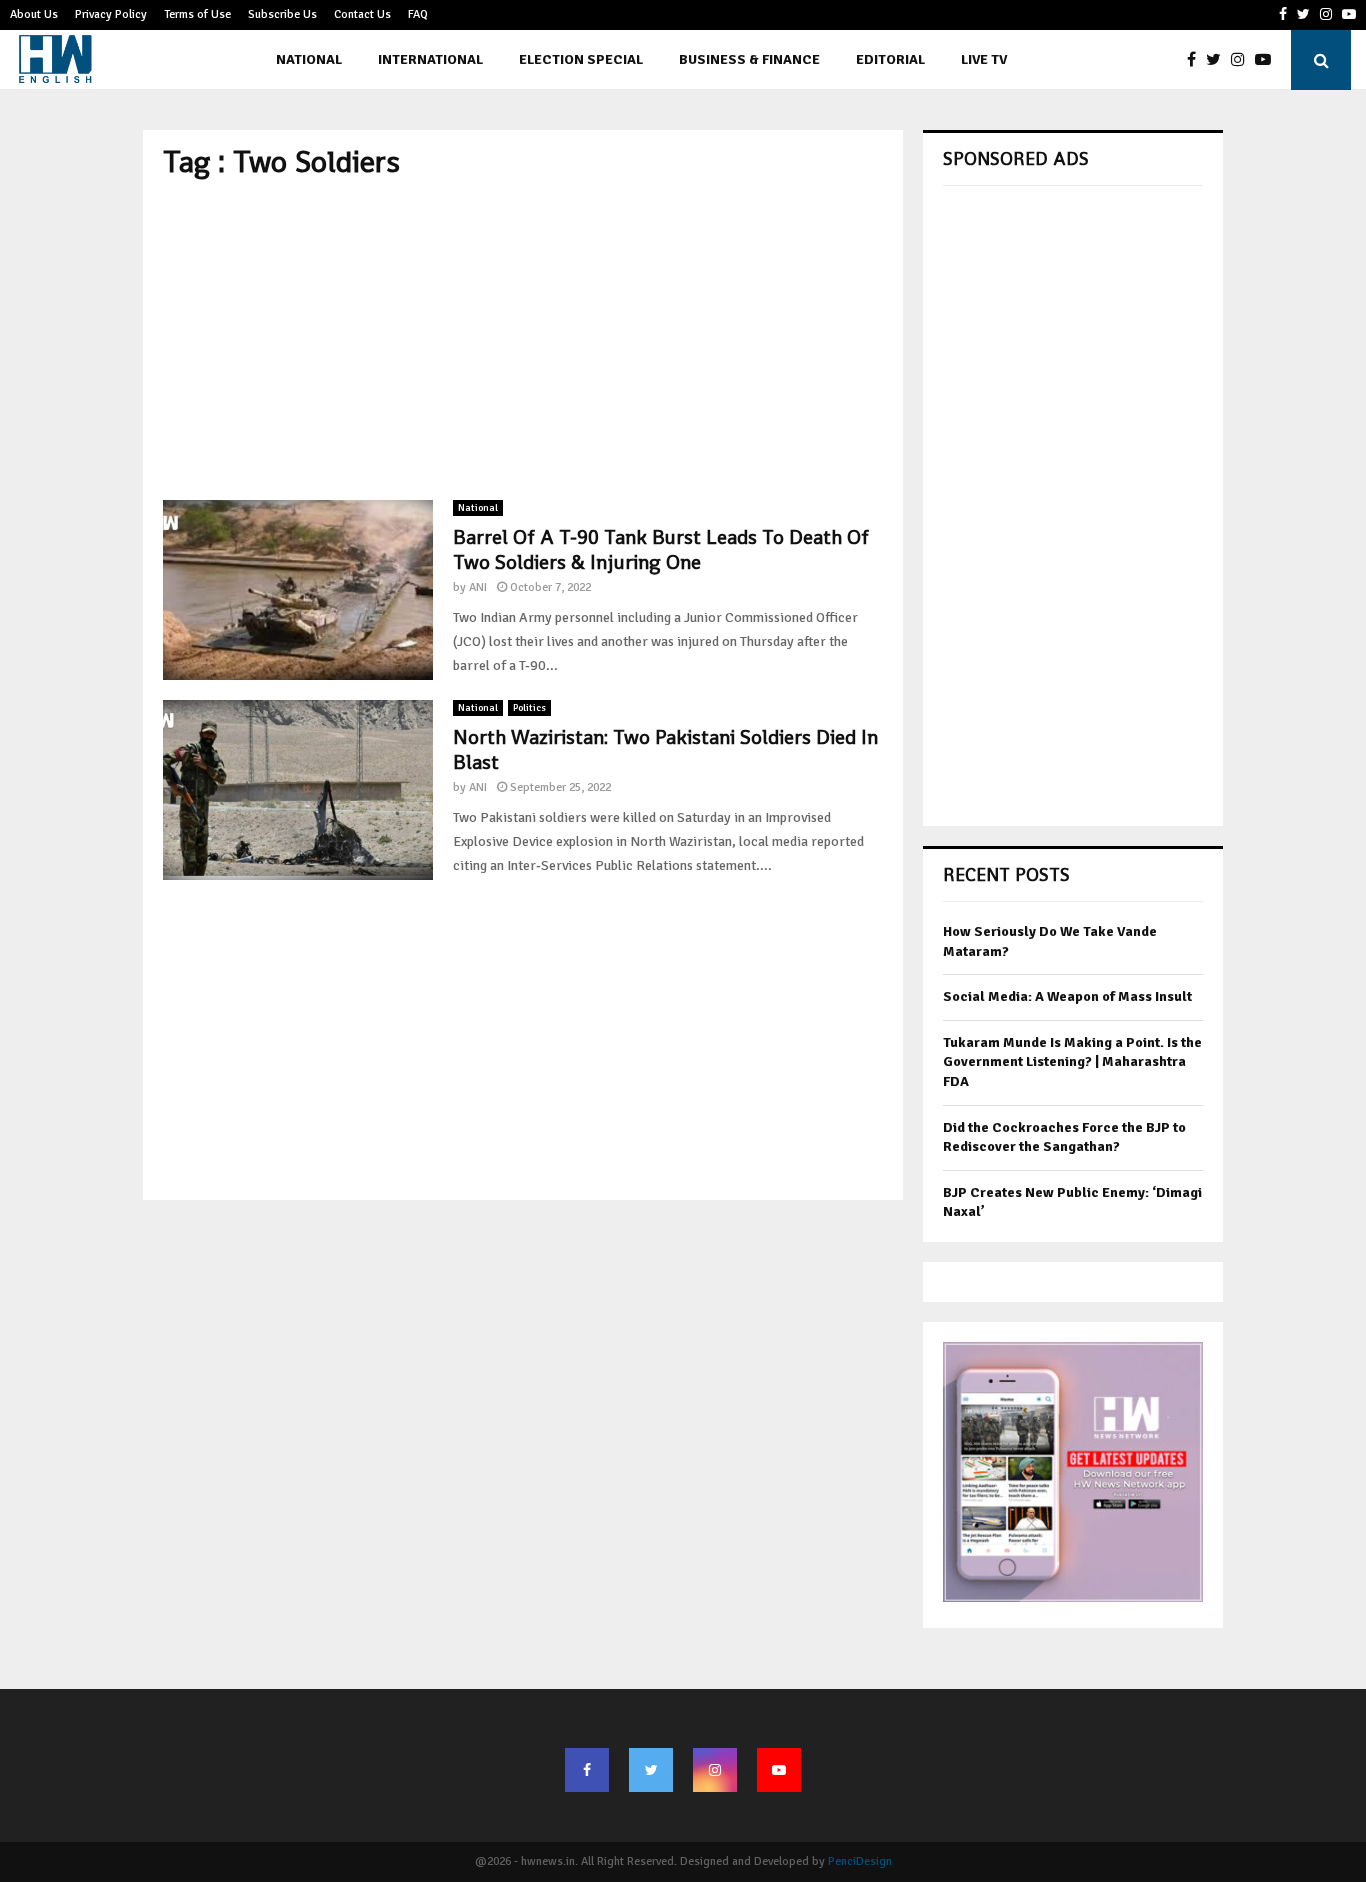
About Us (34, 14)
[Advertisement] (523, 340)
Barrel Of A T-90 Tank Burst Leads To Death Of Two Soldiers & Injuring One (661, 549)
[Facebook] (1196, 60)
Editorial (890, 59)
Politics (529, 708)
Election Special (581, 59)
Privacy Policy (111, 14)
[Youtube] (1268, 60)
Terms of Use (197, 14)
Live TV (984, 59)
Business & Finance (749, 59)
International (430, 59)
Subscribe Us (282, 14)
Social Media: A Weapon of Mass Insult (1067, 996)
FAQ (418, 14)
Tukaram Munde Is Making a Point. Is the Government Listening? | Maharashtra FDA (1072, 1062)
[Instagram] (1243, 60)
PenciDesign (860, 1861)
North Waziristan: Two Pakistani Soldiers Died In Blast (665, 749)
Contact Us (362, 14)
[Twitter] (1218, 60)
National (309, 59)
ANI (478, 587)
